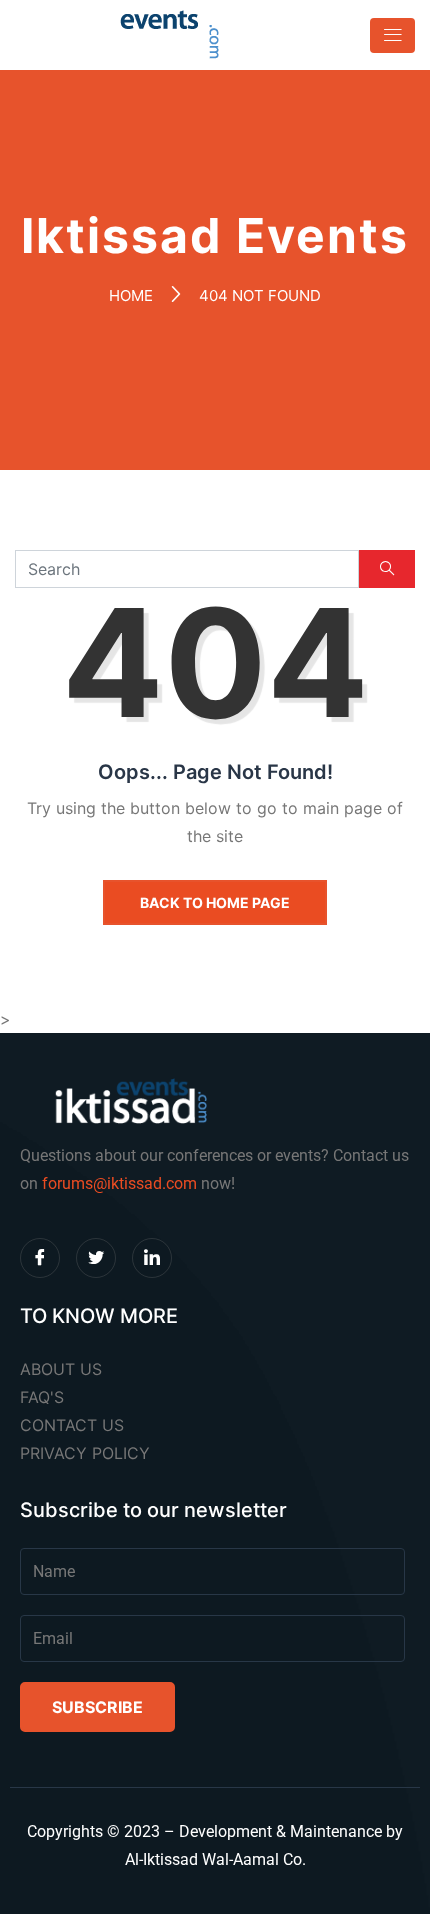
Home (131, 295)
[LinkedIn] (152, 1258)
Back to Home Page (215, 902)
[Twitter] (96, 1258)
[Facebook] (40, 1258)
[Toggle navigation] (386, 35)
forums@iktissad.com (119, 1183)
